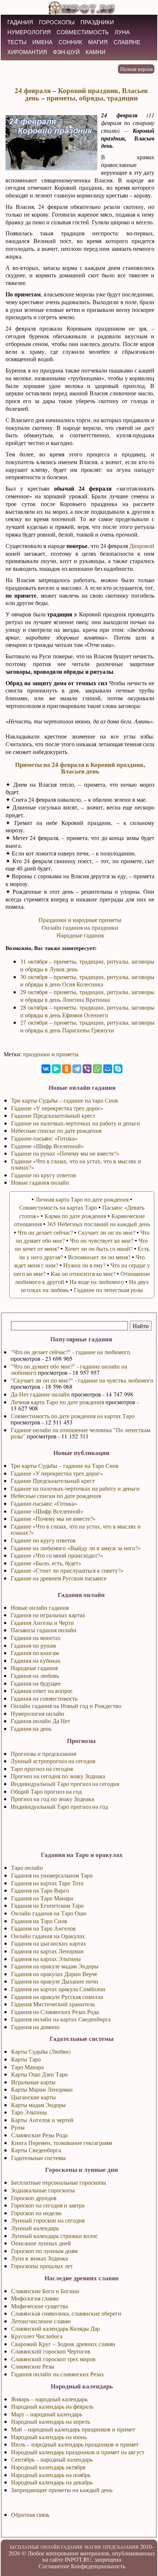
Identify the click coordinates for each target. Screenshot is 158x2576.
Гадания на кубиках (36, 1660)
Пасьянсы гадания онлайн (44, 1630)
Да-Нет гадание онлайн (40, 1394)
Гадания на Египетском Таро (47, 1905)
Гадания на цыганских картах (49, 1943)
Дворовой (142, 546)
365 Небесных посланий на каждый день (98, 1224)
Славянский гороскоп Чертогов (51, 2351)
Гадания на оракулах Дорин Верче (54, 1974)
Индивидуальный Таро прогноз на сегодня (65, 1784)
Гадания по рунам (33, 1645)
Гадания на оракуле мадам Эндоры (55, 1966)
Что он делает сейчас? (45, 1232)
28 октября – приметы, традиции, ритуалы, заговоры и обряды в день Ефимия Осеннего (87, 1011)
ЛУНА (122, 32)
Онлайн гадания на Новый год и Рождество (66, 1706)
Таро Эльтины (29, 2112)
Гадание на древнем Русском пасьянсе (59, 1578)
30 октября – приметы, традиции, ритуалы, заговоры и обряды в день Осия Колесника (87, 981)
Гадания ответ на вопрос (42, 1691)
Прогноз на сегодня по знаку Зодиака (58, 1776)
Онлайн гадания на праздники (80, 927)
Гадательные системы (38, 2158)
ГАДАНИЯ (20, 22)
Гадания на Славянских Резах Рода (55, 2012)
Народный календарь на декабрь (52, 2482)
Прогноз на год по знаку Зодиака (52, 1799)
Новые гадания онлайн (40, 1182)
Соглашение (54, 2566)
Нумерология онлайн (37, 1713)
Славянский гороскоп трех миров (53, 2359)
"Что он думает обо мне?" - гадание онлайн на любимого (69, 1369)
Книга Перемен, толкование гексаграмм (62, 2143)
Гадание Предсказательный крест (53, 1481)
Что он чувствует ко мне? (102, 1240)
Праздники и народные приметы (80, 920)
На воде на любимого (97, 1282)
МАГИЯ (98, 42)
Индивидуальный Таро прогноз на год (59, 1806)
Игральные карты (33, 2082)
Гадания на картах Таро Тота (47, 1883)
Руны (18, 2127)
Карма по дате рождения (75, 1216)
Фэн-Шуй (66, 52)
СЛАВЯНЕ (127, 42)
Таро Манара (27, 2067)
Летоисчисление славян (41, 2321)
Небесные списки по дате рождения (56, 1496)
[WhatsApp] (97, 1069)
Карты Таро (26, 2059)
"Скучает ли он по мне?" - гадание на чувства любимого (82, 1380)
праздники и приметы (51, 1054)
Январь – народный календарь (49, 2399)
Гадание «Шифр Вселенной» (47, 1511)
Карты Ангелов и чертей (42, 2120)
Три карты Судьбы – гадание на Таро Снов (65, 1465)
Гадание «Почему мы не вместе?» (53, 1518)
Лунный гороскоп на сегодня (48, 2220)
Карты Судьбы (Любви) (41, 2051)
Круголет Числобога (37, 2336)
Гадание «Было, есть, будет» (46, 1563)
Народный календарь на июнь (49, 2437)
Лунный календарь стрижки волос (54, 2236)
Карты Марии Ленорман (42, 2089)
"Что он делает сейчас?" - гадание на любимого (70, 1352)
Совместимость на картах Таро (58, 1207)
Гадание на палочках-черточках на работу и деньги (75, 1488)
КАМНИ (96, 52)
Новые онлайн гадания (40, 1607)
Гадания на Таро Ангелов (43, 1928)
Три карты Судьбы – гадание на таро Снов (64, 1100)
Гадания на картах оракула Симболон (58, 1989)
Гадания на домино (35, 2027)
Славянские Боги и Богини (45, 2291)
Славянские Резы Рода (39, 2135)
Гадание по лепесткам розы (108, 1290)
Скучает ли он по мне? (107, 1232)
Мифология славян (35, 2298)
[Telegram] (77, 1069)
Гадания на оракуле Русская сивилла (57, 1997)
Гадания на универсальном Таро (52, 1875)
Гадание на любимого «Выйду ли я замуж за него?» (76, 1548)
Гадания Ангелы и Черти (42, 1623)
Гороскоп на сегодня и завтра (48, 2205)
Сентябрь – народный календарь (52, 2459)
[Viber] (87, 1069)
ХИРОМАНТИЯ (27, 52)
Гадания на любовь (35, 1675)
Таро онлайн (27, 1867)
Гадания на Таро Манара (42, 1898)
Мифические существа (39, 2306)
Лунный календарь (35, 2228)
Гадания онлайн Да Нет (40, 1721)
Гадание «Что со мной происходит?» (57, 1555)
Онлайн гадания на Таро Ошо (49, 1913)
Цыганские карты (33, 2097)
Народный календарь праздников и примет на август (78, 2452)
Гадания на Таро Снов (39, 1921)
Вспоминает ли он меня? (99, 1257)
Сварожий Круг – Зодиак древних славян (63, 2344)
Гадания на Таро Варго (40, 1890)
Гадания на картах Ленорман (47, 1951)
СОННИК (70, 42)
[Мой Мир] (108, 1069)
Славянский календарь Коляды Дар (55, 2328)
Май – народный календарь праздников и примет (73, 2429)
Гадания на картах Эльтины (46, 1959)
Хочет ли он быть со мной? (98, 1248)
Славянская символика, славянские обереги (66, 2313)
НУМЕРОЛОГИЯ (29, 32)
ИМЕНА (42, 42)
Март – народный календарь (47, 2414)
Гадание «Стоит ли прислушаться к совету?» (67, 1570)
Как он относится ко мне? (83, 1273)
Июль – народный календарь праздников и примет (75, 2444)
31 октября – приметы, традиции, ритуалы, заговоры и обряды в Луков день (87, 965)
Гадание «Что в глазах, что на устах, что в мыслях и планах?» (76, 1529)
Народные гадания (34, 1668)
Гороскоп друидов (34, 2198)
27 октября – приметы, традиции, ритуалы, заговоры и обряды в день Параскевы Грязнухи (87, 1026)
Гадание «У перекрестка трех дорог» (57, 1473)
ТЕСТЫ (17, 42)
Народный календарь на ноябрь (51, 2475)
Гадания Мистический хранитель (53, 2004)
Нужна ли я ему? (84, 1265)
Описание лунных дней (41, 2243)
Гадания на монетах (36, 1638)
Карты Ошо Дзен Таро (39, 2074)
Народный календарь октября (48, 2467)
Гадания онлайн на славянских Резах (58, 2374)
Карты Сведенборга (36, 2150)
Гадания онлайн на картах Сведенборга (61, 2019)
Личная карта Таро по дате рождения (57, 1402)
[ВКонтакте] (46, 1069)
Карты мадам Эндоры (38, 2105)
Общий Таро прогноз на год (46, 1791)
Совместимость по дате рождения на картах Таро (73, 1416)
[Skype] (118, 1069)
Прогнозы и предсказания (43, 1753)
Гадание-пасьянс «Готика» (44, 1503)
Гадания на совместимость (44, 1698)
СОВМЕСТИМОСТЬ (83, 32)
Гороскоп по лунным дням (44, 2251)
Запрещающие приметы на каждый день (62, 2490)
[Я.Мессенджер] (56, 1069)
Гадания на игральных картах (48, 1615)
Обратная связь (30, 2514)
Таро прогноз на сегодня (42, 1769)
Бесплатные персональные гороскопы (59, 2182)
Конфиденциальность (98, 2566)
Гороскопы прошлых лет (42, 2266)
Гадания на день (31, 1728)
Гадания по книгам (35, 1653)
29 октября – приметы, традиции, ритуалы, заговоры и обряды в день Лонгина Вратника (87, 996)
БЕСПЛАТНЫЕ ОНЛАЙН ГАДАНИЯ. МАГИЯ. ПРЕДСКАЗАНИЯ (74, 2547)
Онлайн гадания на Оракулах (48, 1936)
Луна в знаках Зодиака (39, 2258)
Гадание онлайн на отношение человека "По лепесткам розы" (80, 1433)
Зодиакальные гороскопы (43, 2190)
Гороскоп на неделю (36, 2213)
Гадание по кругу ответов (43, 1540)
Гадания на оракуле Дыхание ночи (55, 1981)
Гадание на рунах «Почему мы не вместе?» (65, 1153)
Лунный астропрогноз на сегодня (53, 1761)
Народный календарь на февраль (52, 2406)
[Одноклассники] (67, 1069)
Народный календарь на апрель (51, 2421)
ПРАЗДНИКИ (97, 22)
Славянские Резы (33, 2366)
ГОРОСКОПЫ (57, 22)
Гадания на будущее (36, 1683)
